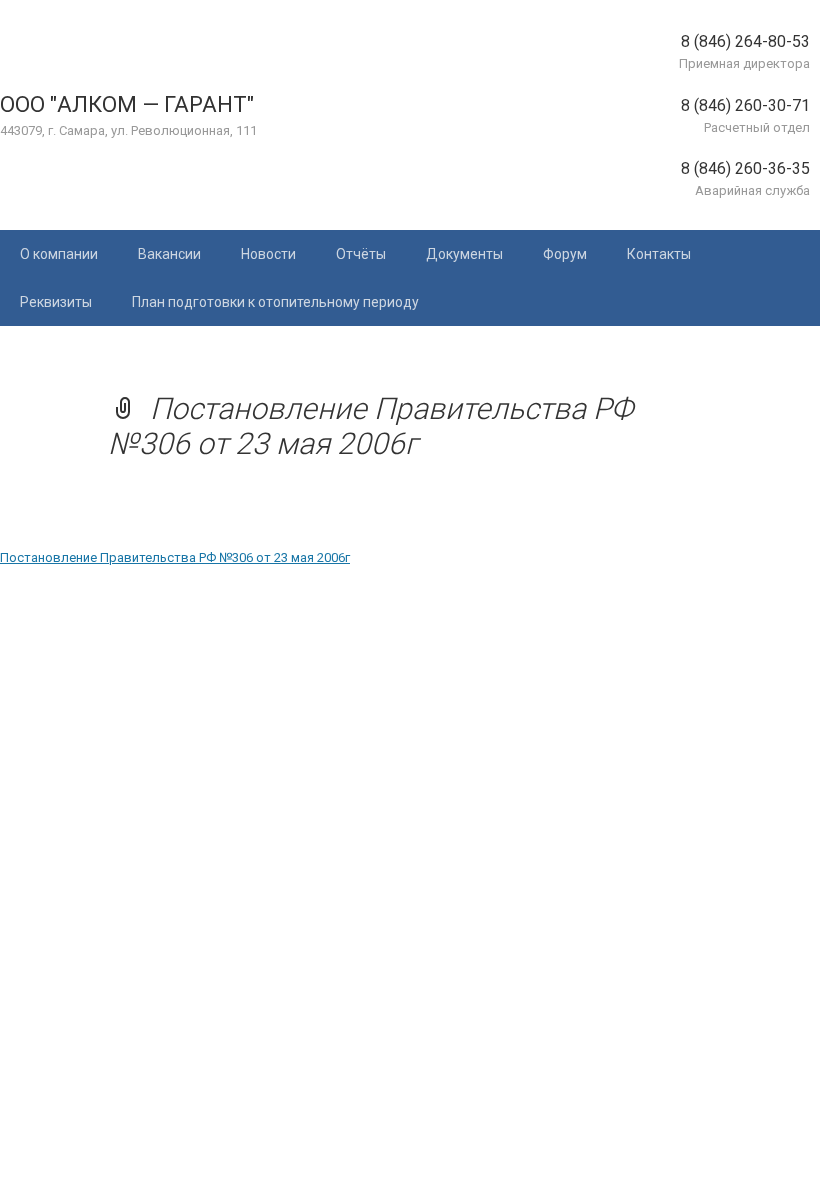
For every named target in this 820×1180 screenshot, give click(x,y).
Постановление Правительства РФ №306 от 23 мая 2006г (175, 557)
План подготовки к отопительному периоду (275, 302)
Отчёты (361, 254)
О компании (59, 254)
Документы (464, 254)
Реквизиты (56, 302)
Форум (565, 254)
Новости (268, 254)
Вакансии (169, 254)
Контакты (659, 254)
